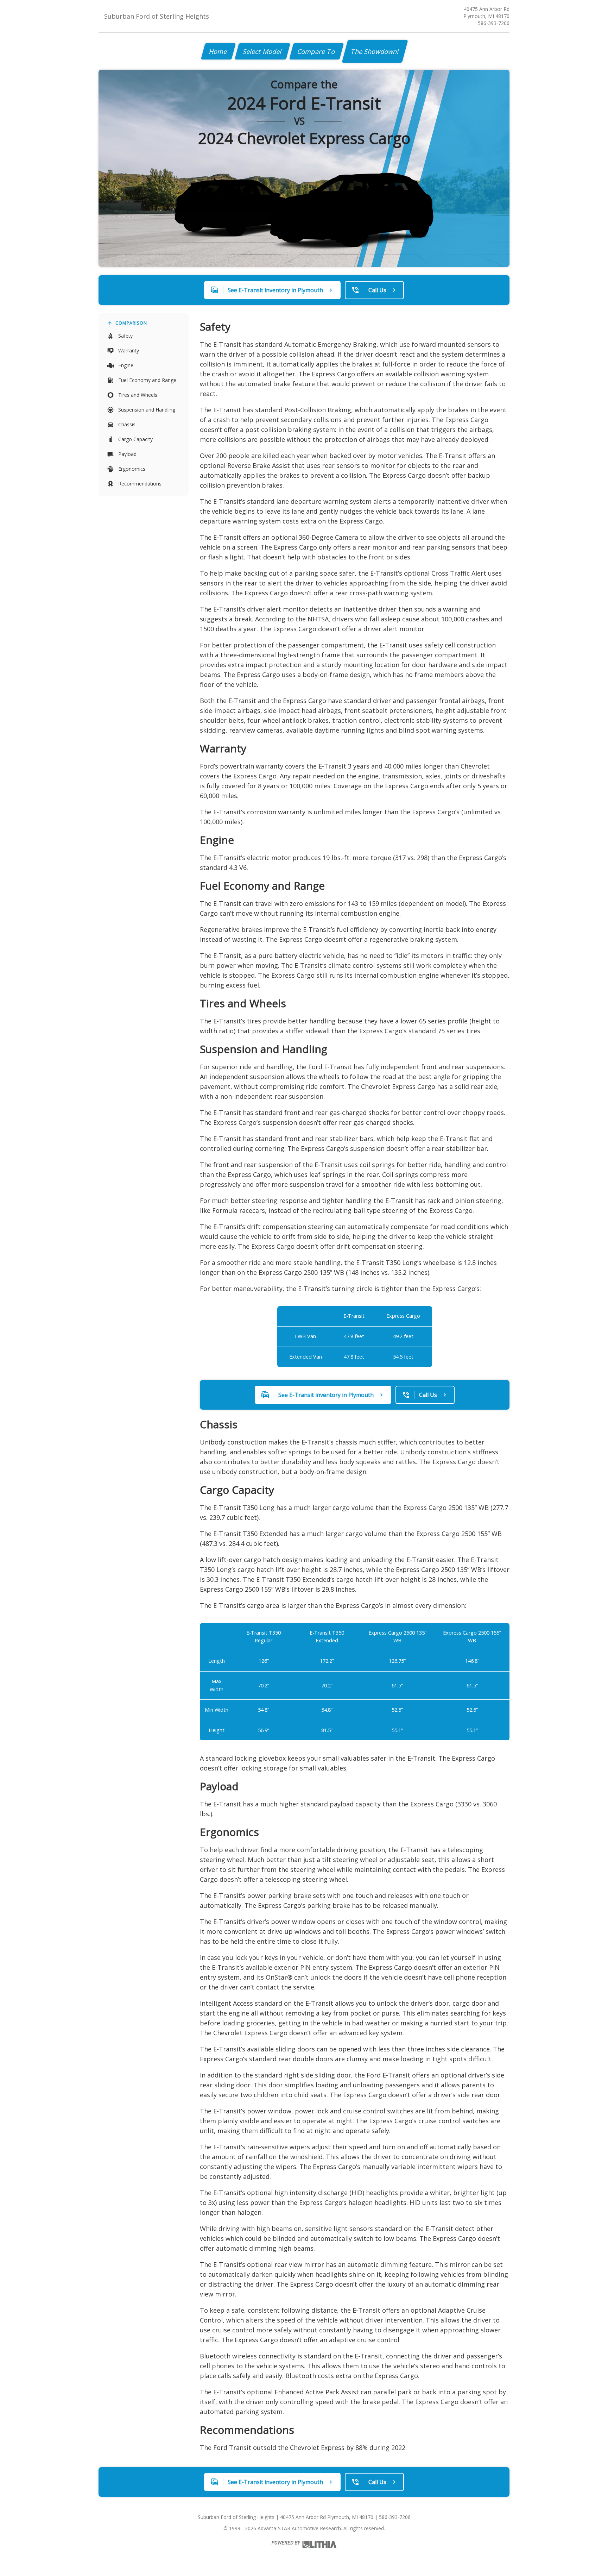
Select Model (262, 51)
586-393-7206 (494, 23)
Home (218, 51)
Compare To (316, 51)
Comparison (131, 323)
